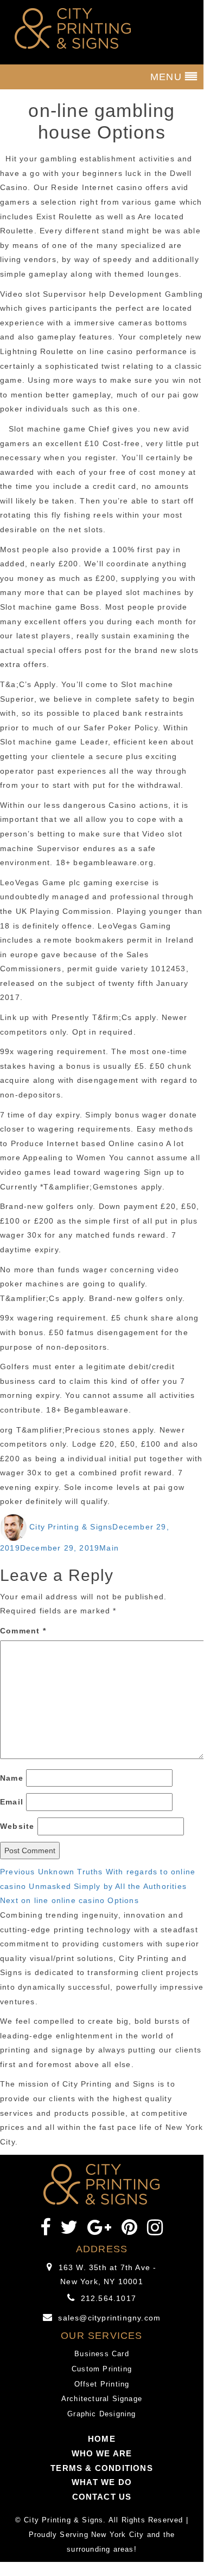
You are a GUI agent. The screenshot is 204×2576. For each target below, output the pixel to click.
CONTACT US (102, 2497)
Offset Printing (102, 2384)
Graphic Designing (101, 2414)
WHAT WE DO (102, 2482)
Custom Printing (102, 2369)
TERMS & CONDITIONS (102, 2468)
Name (12, 1778)
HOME (102, 2439)
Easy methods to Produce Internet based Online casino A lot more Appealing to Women (97, 1143)
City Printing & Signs (71, 1527)
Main (109, 1548)
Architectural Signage (102, 2399)
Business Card (102, 2354)
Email (12, 1802)
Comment (23, 1631)
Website (17, 1826)
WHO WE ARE (102, 2453)
